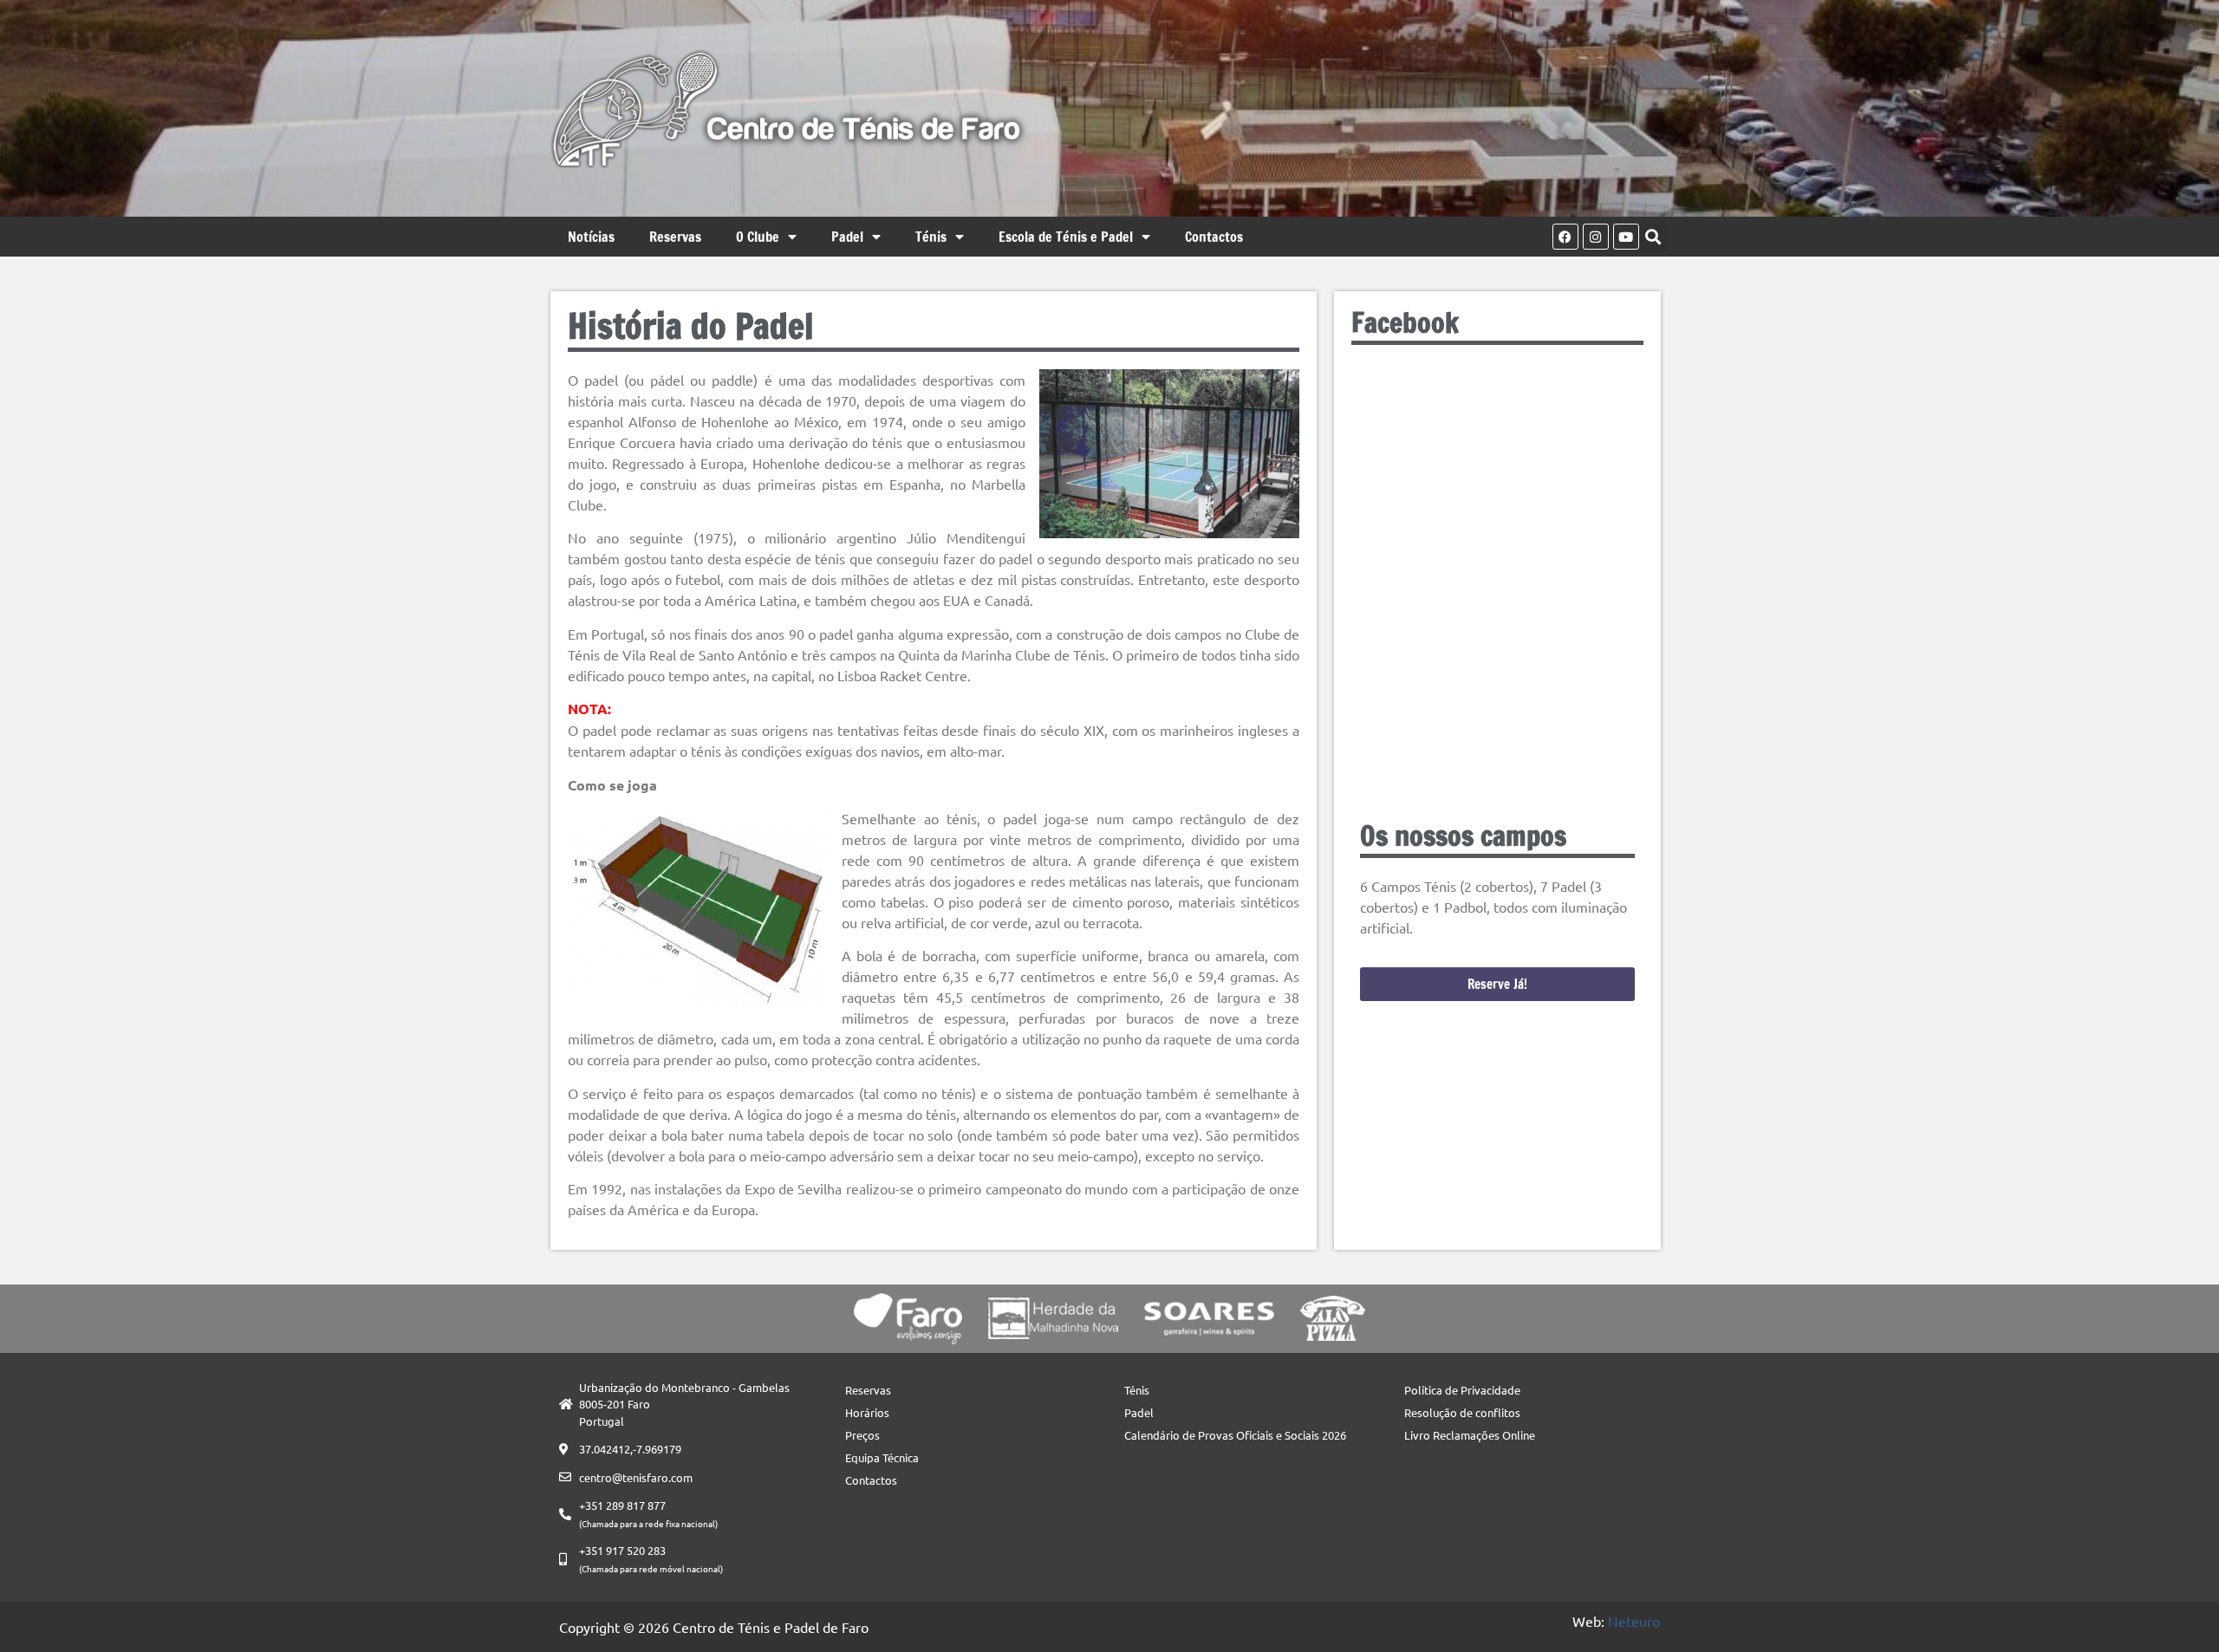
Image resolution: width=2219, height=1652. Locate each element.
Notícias (591, 237)
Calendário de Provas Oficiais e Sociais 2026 (1235, 1435)
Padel (847, 237)
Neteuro (1634, 1621)
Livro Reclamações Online (1470, 1435)
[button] (1653, 237)
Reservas (675, 237)
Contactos (1214, 237)
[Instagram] (1596, 237)
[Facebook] (1565, 237)
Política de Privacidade (1462, 1390)
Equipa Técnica (882, 1457)
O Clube (758, 237)
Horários (867, 1412)
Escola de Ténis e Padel (1066, 237)
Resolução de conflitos (1462, 1412)
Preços (862, 1435)
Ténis (931, 237)
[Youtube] (1626, 237)
